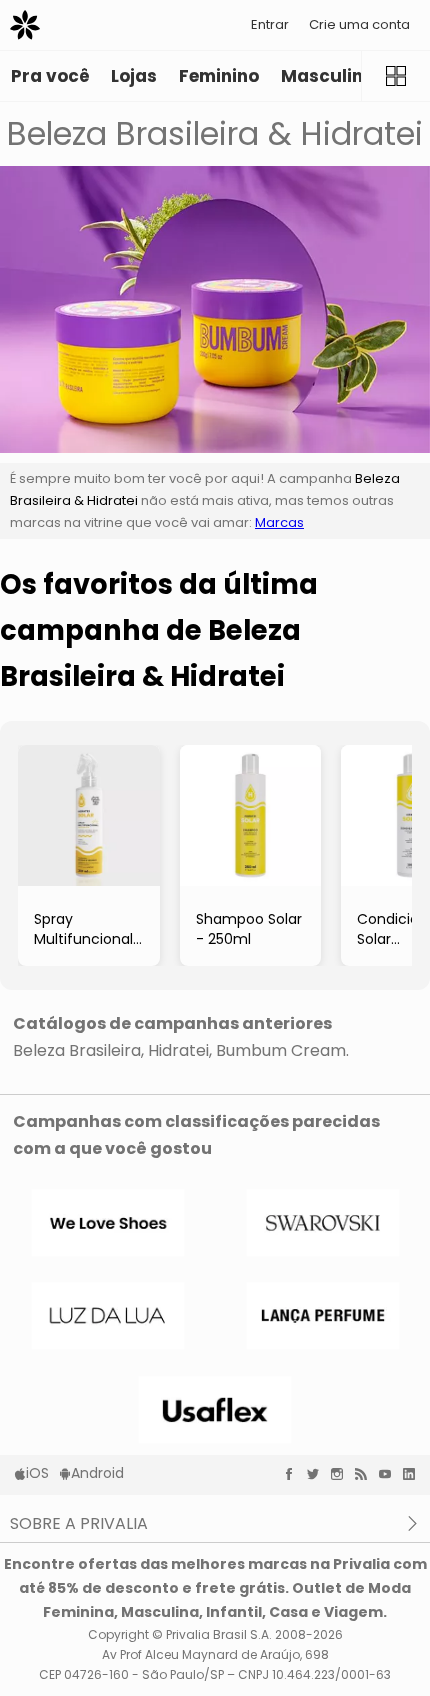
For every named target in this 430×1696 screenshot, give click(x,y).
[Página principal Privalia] (25, 25)
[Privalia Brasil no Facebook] (294, 1474)
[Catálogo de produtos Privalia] (395, 76)
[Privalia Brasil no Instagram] (342, 1474)
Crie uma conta (359, 24)
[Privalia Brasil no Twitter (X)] (318, 1474)
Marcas (279, 522)
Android (97, 1473)
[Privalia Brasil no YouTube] (390, 1474)
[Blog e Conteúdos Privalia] (366, 1474)
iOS (37, 1473)
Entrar (270, 24)
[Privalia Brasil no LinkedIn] (414, 1474)
